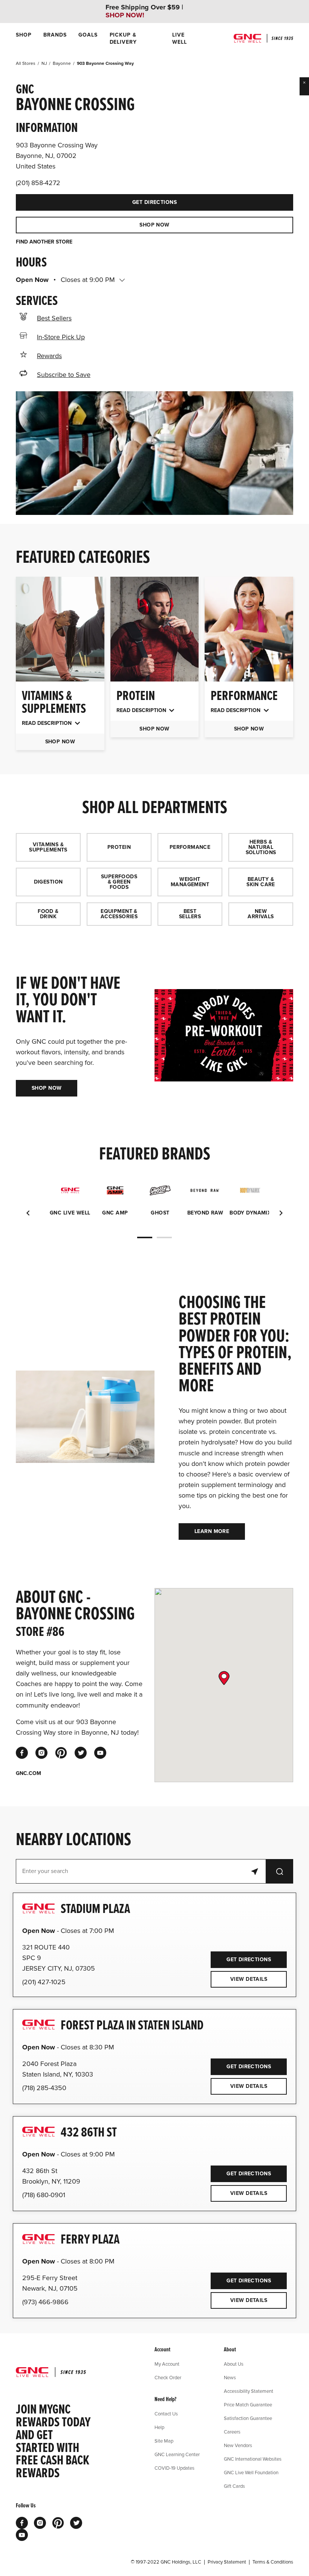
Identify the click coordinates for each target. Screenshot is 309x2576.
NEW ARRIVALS (261, 914)
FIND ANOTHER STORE (44, 242)
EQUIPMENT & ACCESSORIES (119, 914)
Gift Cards (234, 2486)
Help (159, 2427)
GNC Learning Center (177, 2454)
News (230, 2377)
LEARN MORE (212, 1531)
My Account (167, 2364)
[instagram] (41, 1753)
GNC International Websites (253, 2459)
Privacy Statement (227, 2562)
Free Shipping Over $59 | (144, 11)
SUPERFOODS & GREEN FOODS (119, 882)
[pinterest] (61, 1753)
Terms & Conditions (273, 2562)
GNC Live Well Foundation (251, 2472)
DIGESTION (48, 882)
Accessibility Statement (249, 2391)
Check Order (168, 2377)
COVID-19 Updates (174, 2468)
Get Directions (96, 200)
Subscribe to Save (64, 375)
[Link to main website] (263, 38)
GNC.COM (28, 1773)
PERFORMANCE (190, 847)
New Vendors (238, 2445)
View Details (249, 1979)
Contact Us (166, 2414)
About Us (234, 2364)
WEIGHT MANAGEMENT (190, 882)
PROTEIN (119, 847)
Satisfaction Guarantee (248, 2418)
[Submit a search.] (280, 1871)
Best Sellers (54, 318)
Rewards (49, 356)
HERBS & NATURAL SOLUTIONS (261, 847)
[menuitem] (24, 38)
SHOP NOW (154, 225)
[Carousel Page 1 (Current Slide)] (145, 1237)
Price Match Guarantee (248, 2404)
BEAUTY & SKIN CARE (261, 882)
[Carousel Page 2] (164, 1237)
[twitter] (81, 1753)
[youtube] (100, 1753)
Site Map (164, 2441)
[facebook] (22, 1753)
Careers (232, 2432)
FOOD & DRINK (48, 914)
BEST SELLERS (190, 914)
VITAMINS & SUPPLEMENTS (48, 847)
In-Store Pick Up (61, 337)
